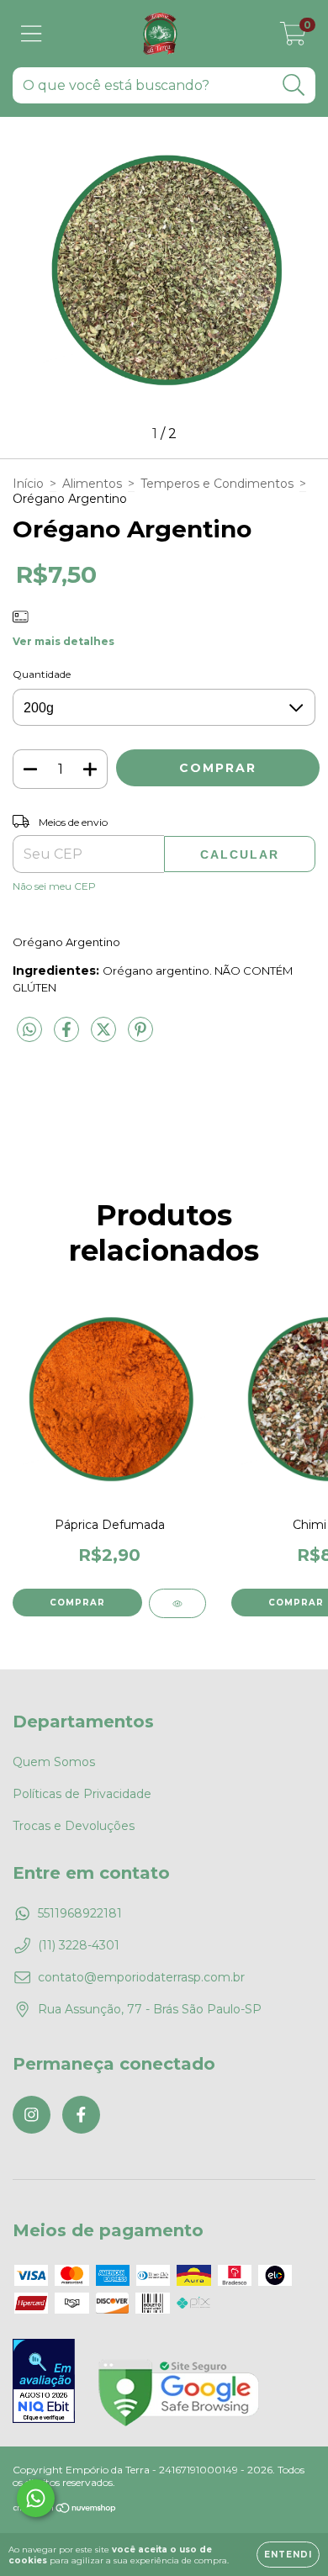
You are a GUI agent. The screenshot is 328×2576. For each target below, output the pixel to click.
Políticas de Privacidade (82, 1794)
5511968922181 (80, 1913)
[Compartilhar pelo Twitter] (105, 1036)
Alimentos (92, 484)
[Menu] (32, 34)
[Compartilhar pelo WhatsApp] (29, 1030)
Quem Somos (54, 1762)
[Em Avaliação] (44, 2383)
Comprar (77, 1603)
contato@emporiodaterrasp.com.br (141, 1977)
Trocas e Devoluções (74, 1826)
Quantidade (42, 674)
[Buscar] (294, 85)
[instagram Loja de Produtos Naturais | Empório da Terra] (32, 2115)
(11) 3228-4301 (79, 1945)
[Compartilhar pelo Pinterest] (140, 1036)
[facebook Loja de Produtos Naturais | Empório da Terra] (81, 2115)
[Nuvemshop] (65, 2510)
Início (28, 484)
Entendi (288, 2555)
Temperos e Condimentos (217, 484)
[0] (293, 38)
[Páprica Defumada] (177, 1603)
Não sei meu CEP (54, 886)
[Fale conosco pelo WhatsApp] (36, 2498)
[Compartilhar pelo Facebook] (68, 1036)
